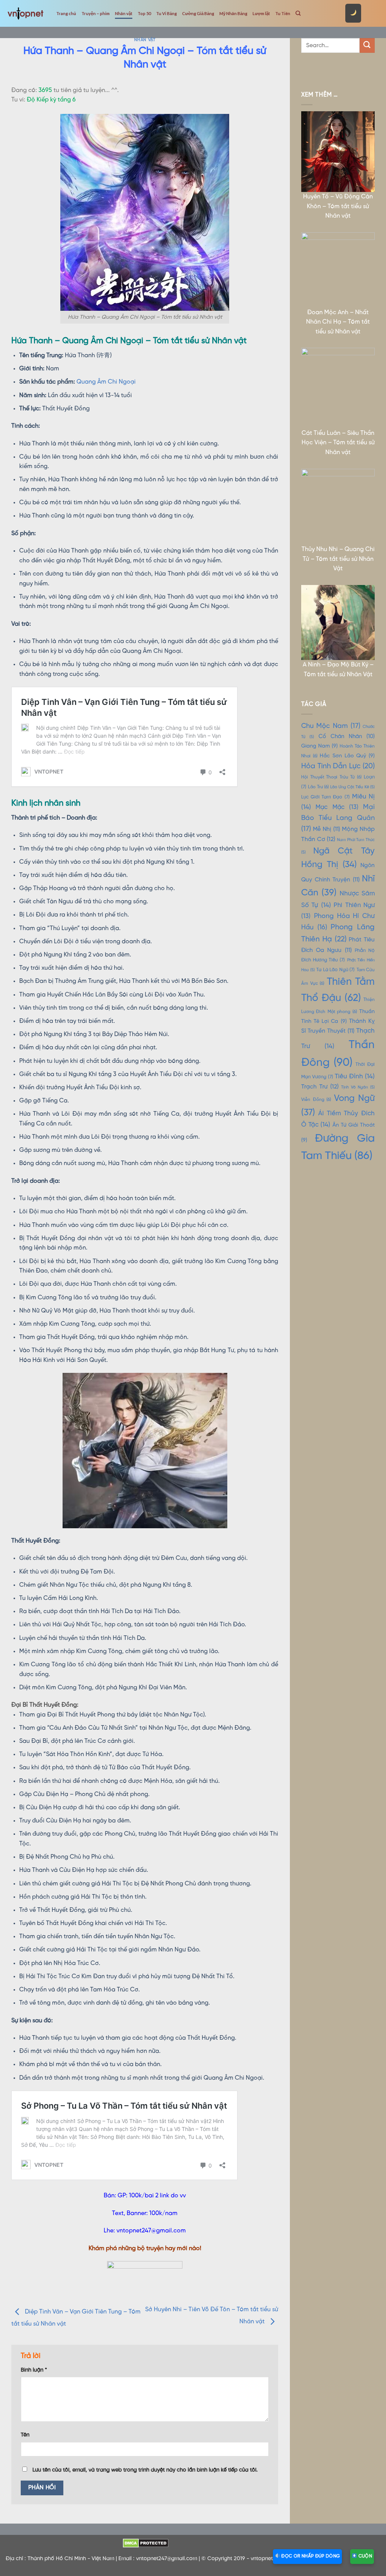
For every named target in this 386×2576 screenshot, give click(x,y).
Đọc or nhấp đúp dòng (310, 2556)
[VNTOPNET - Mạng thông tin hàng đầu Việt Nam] (25, 13)
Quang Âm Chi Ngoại (106, 382)
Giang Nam (319, 746)
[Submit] (367, 45)
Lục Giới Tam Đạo (325, 797)
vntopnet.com (268, 2559)
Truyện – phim (96, 13)
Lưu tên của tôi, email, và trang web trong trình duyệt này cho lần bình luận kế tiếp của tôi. (145, 2470)
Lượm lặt (261, 13)
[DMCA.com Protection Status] (146, 2543)
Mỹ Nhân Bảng (233, 13)
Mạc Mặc (337, 807)
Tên (25, 2435)
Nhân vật (124, 13)
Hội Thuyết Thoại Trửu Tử (331, 777)
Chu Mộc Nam (331, 726)
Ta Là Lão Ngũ (335, 970)
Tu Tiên (283, 13)
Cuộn (365, 2556)
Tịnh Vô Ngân (358, 1087)
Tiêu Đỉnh (355, 1076)
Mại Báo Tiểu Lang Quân (338, 818)
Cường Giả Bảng (198, 13)
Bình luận (34, 2370)
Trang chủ (66, 13)
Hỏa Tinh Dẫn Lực (338, 766)
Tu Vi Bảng (166, 13)
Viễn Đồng (316, 1100)
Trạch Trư (320, 1087)
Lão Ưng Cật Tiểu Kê (352, 787)
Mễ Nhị (326, 829)
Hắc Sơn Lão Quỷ (347, 756)
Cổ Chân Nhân (347, 737)
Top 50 (144, 13)
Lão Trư (318, 787)
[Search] (298, 13)
